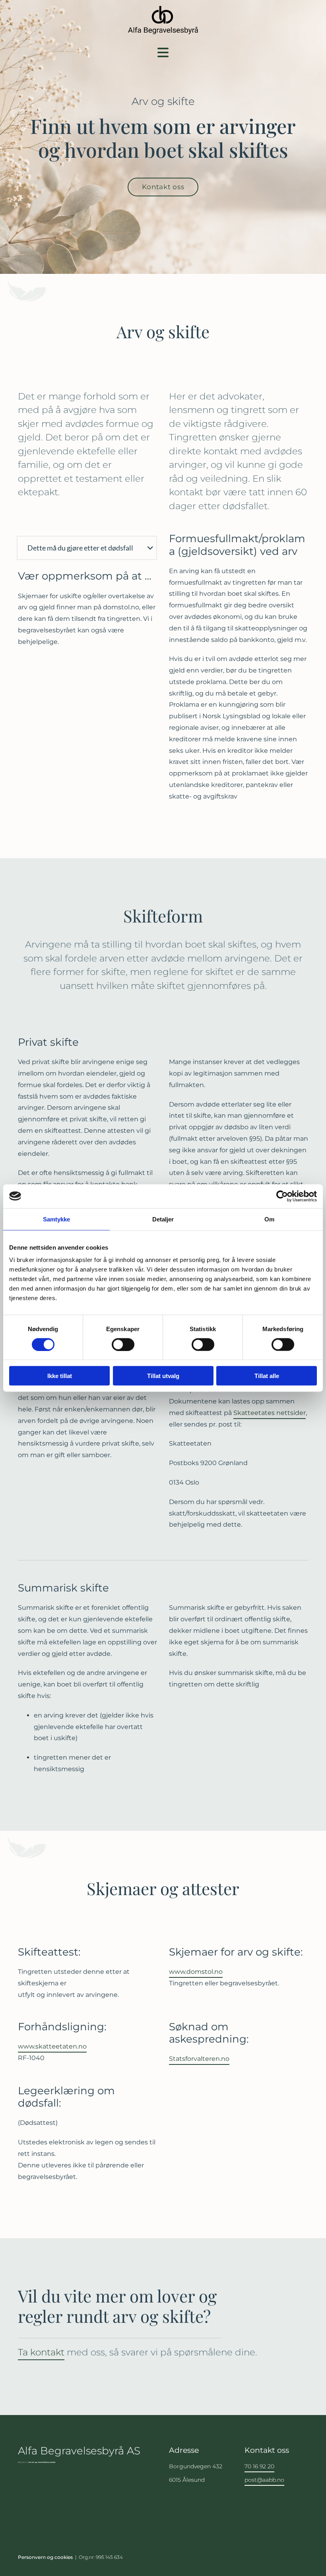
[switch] (123, 1344)
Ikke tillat (60, 1376)
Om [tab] (269, 1219)
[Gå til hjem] (163, 20)
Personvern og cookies (45, 2557)
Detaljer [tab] (163, 1219)
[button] (163, 52)
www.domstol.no (196, 1972)
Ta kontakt (41, 2352)
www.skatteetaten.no (52, 2046)
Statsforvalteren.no (199, 2059)
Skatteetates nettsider (270, 1413)
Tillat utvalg (163, 1376)
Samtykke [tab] (57, 1219)
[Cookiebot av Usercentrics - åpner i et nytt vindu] (282, 1196)
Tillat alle (267, 1376)
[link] (150, 548)
